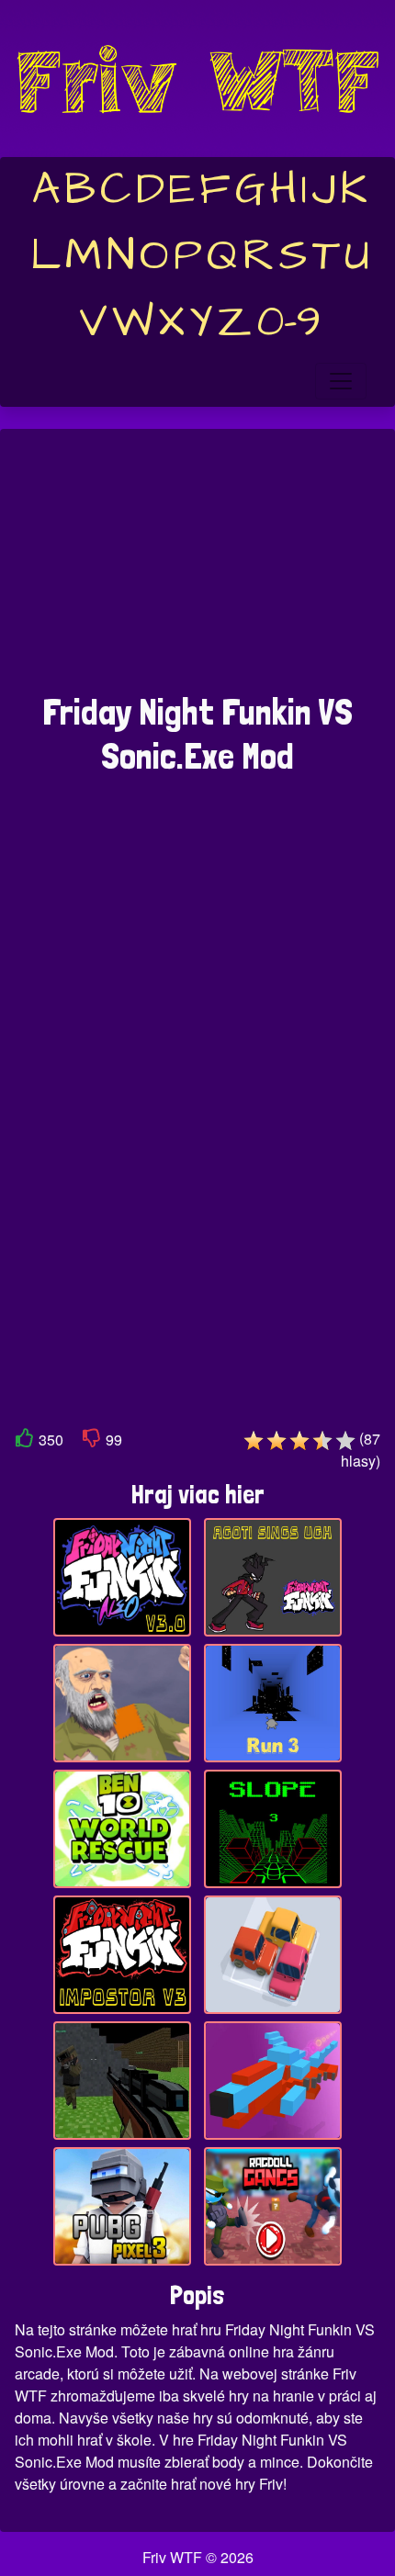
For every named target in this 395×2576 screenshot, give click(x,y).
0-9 (289, 322)
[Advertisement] (197, 570)
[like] (25, 1441)
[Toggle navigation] (341, 381)
